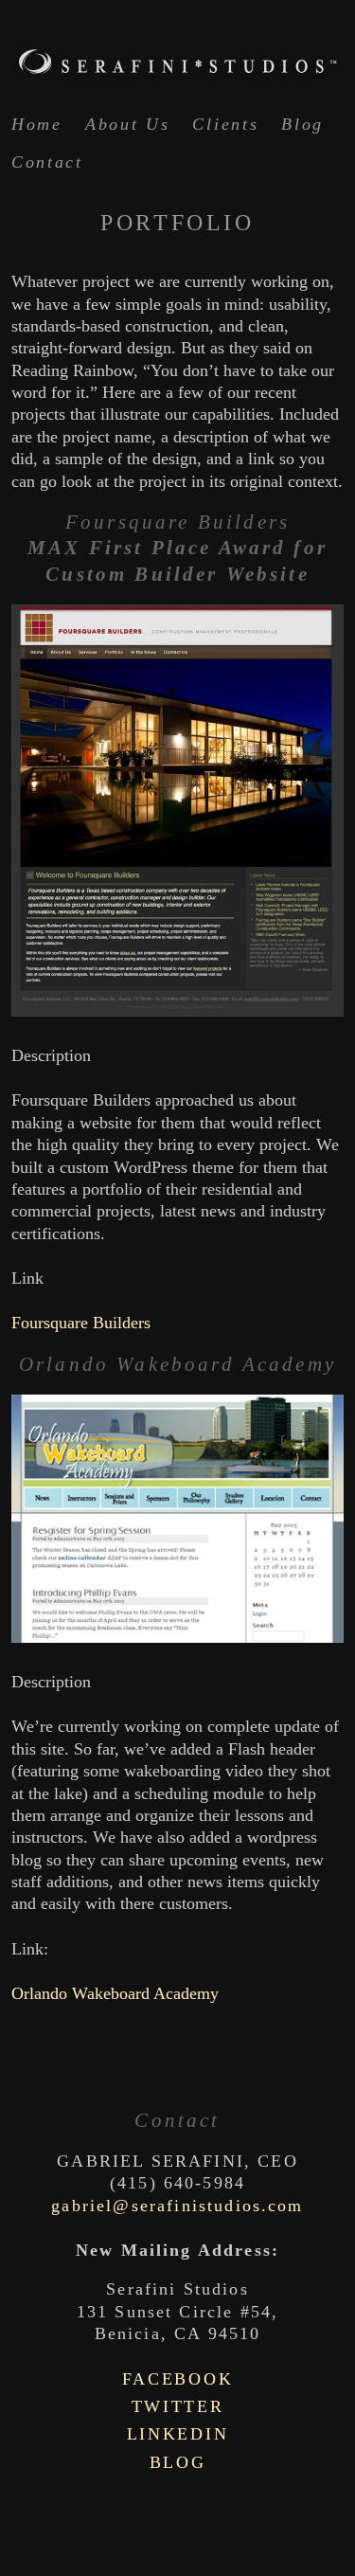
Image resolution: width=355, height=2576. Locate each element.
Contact (47, 162)
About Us (128, 124)
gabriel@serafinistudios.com (177, 2206)
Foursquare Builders (81, 1323)
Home (37, 124)
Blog (302, 124)
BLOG (178, 2462)
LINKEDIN (178, 2434)
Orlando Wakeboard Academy (115, 1993)
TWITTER (178, 2406)
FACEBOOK (178, 2379)
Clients (225, 124)
